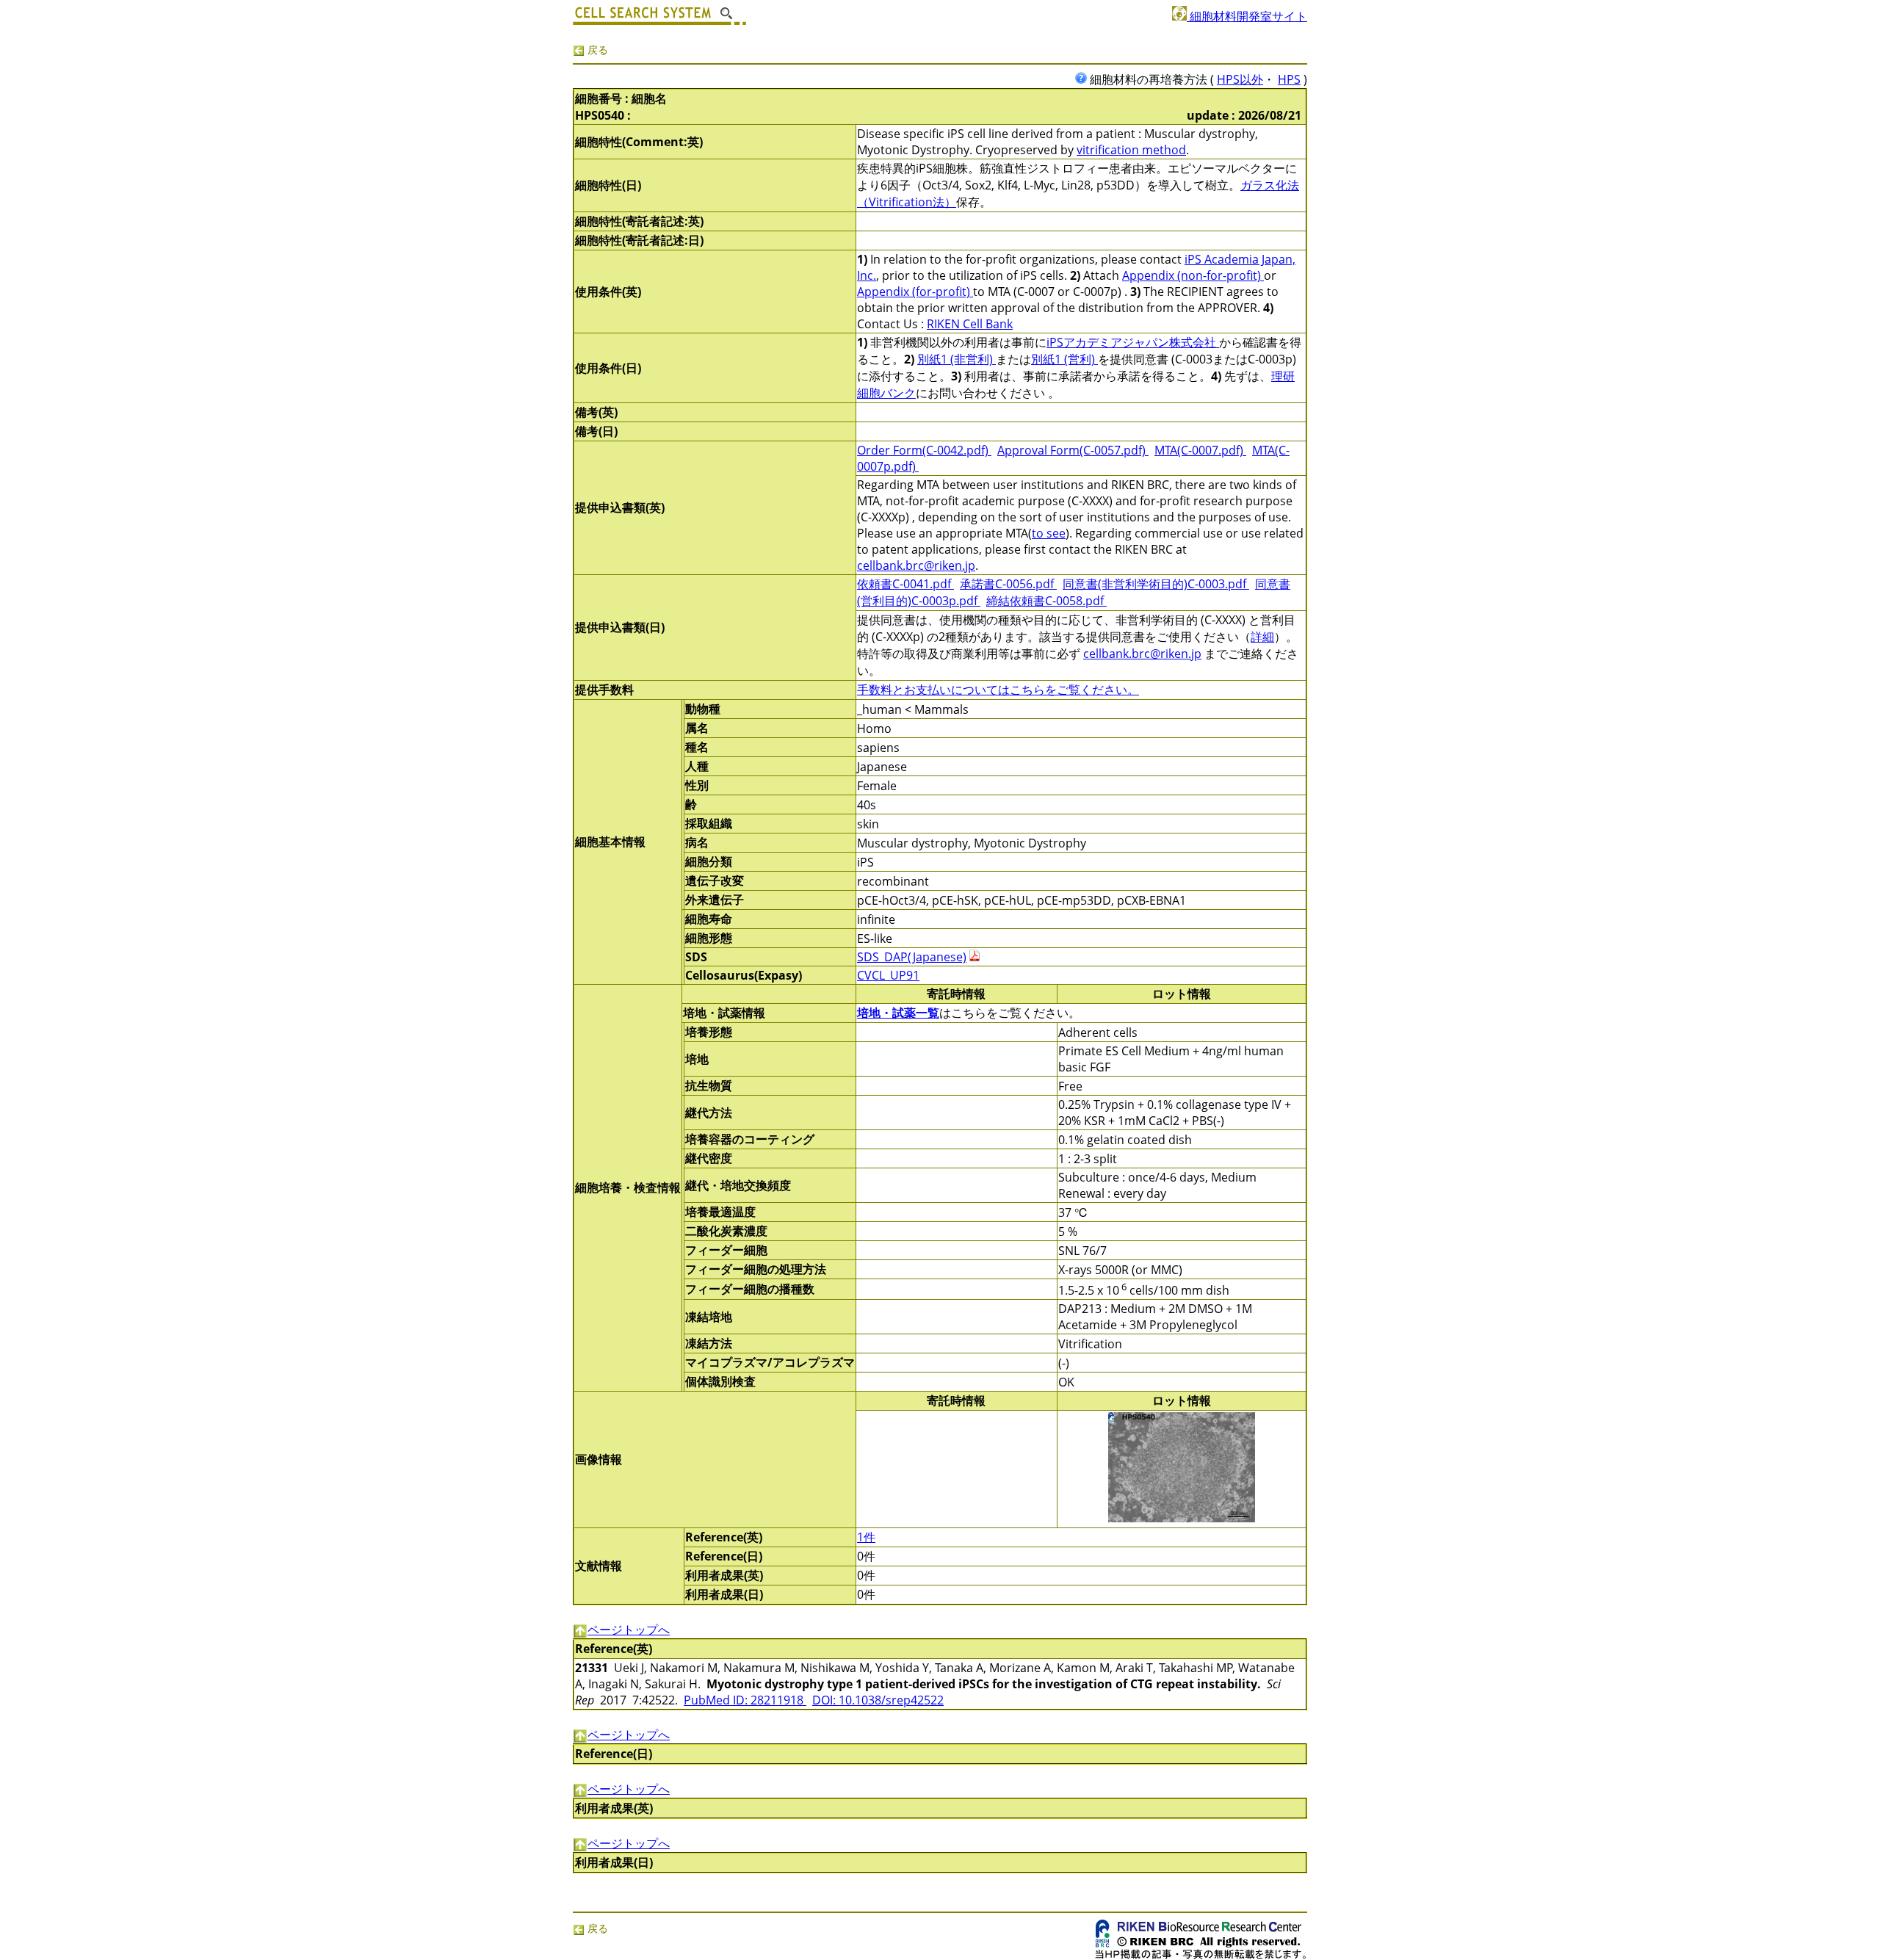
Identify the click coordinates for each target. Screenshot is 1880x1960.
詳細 (1262, 637)
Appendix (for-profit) (915, 292)
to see (1049, 533)
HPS (1289, 79)
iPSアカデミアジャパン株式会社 (1133, 342)
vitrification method (1131, 150)
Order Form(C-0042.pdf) (924, 450)
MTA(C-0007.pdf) (1200, 450)
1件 (866, 1537)
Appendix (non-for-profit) (1193, 275)
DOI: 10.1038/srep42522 (878, 1700)
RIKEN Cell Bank (970, 324)
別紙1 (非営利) (957, 359)
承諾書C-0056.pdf (1008, 584)
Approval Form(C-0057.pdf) (1073, 450)
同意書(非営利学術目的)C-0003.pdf (1156, 584)
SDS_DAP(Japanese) (912, 957)
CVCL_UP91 (888, 975)
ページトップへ (629, 1630)
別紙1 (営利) (1064, 359)
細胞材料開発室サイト (1247, 16)
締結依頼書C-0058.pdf (1046, 601)
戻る (596, 50)
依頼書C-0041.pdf (905, 584)
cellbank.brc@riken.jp (916, 565)
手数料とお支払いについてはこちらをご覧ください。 (998, 690)
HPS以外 (1240, 79)
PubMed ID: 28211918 (745, 1700)
